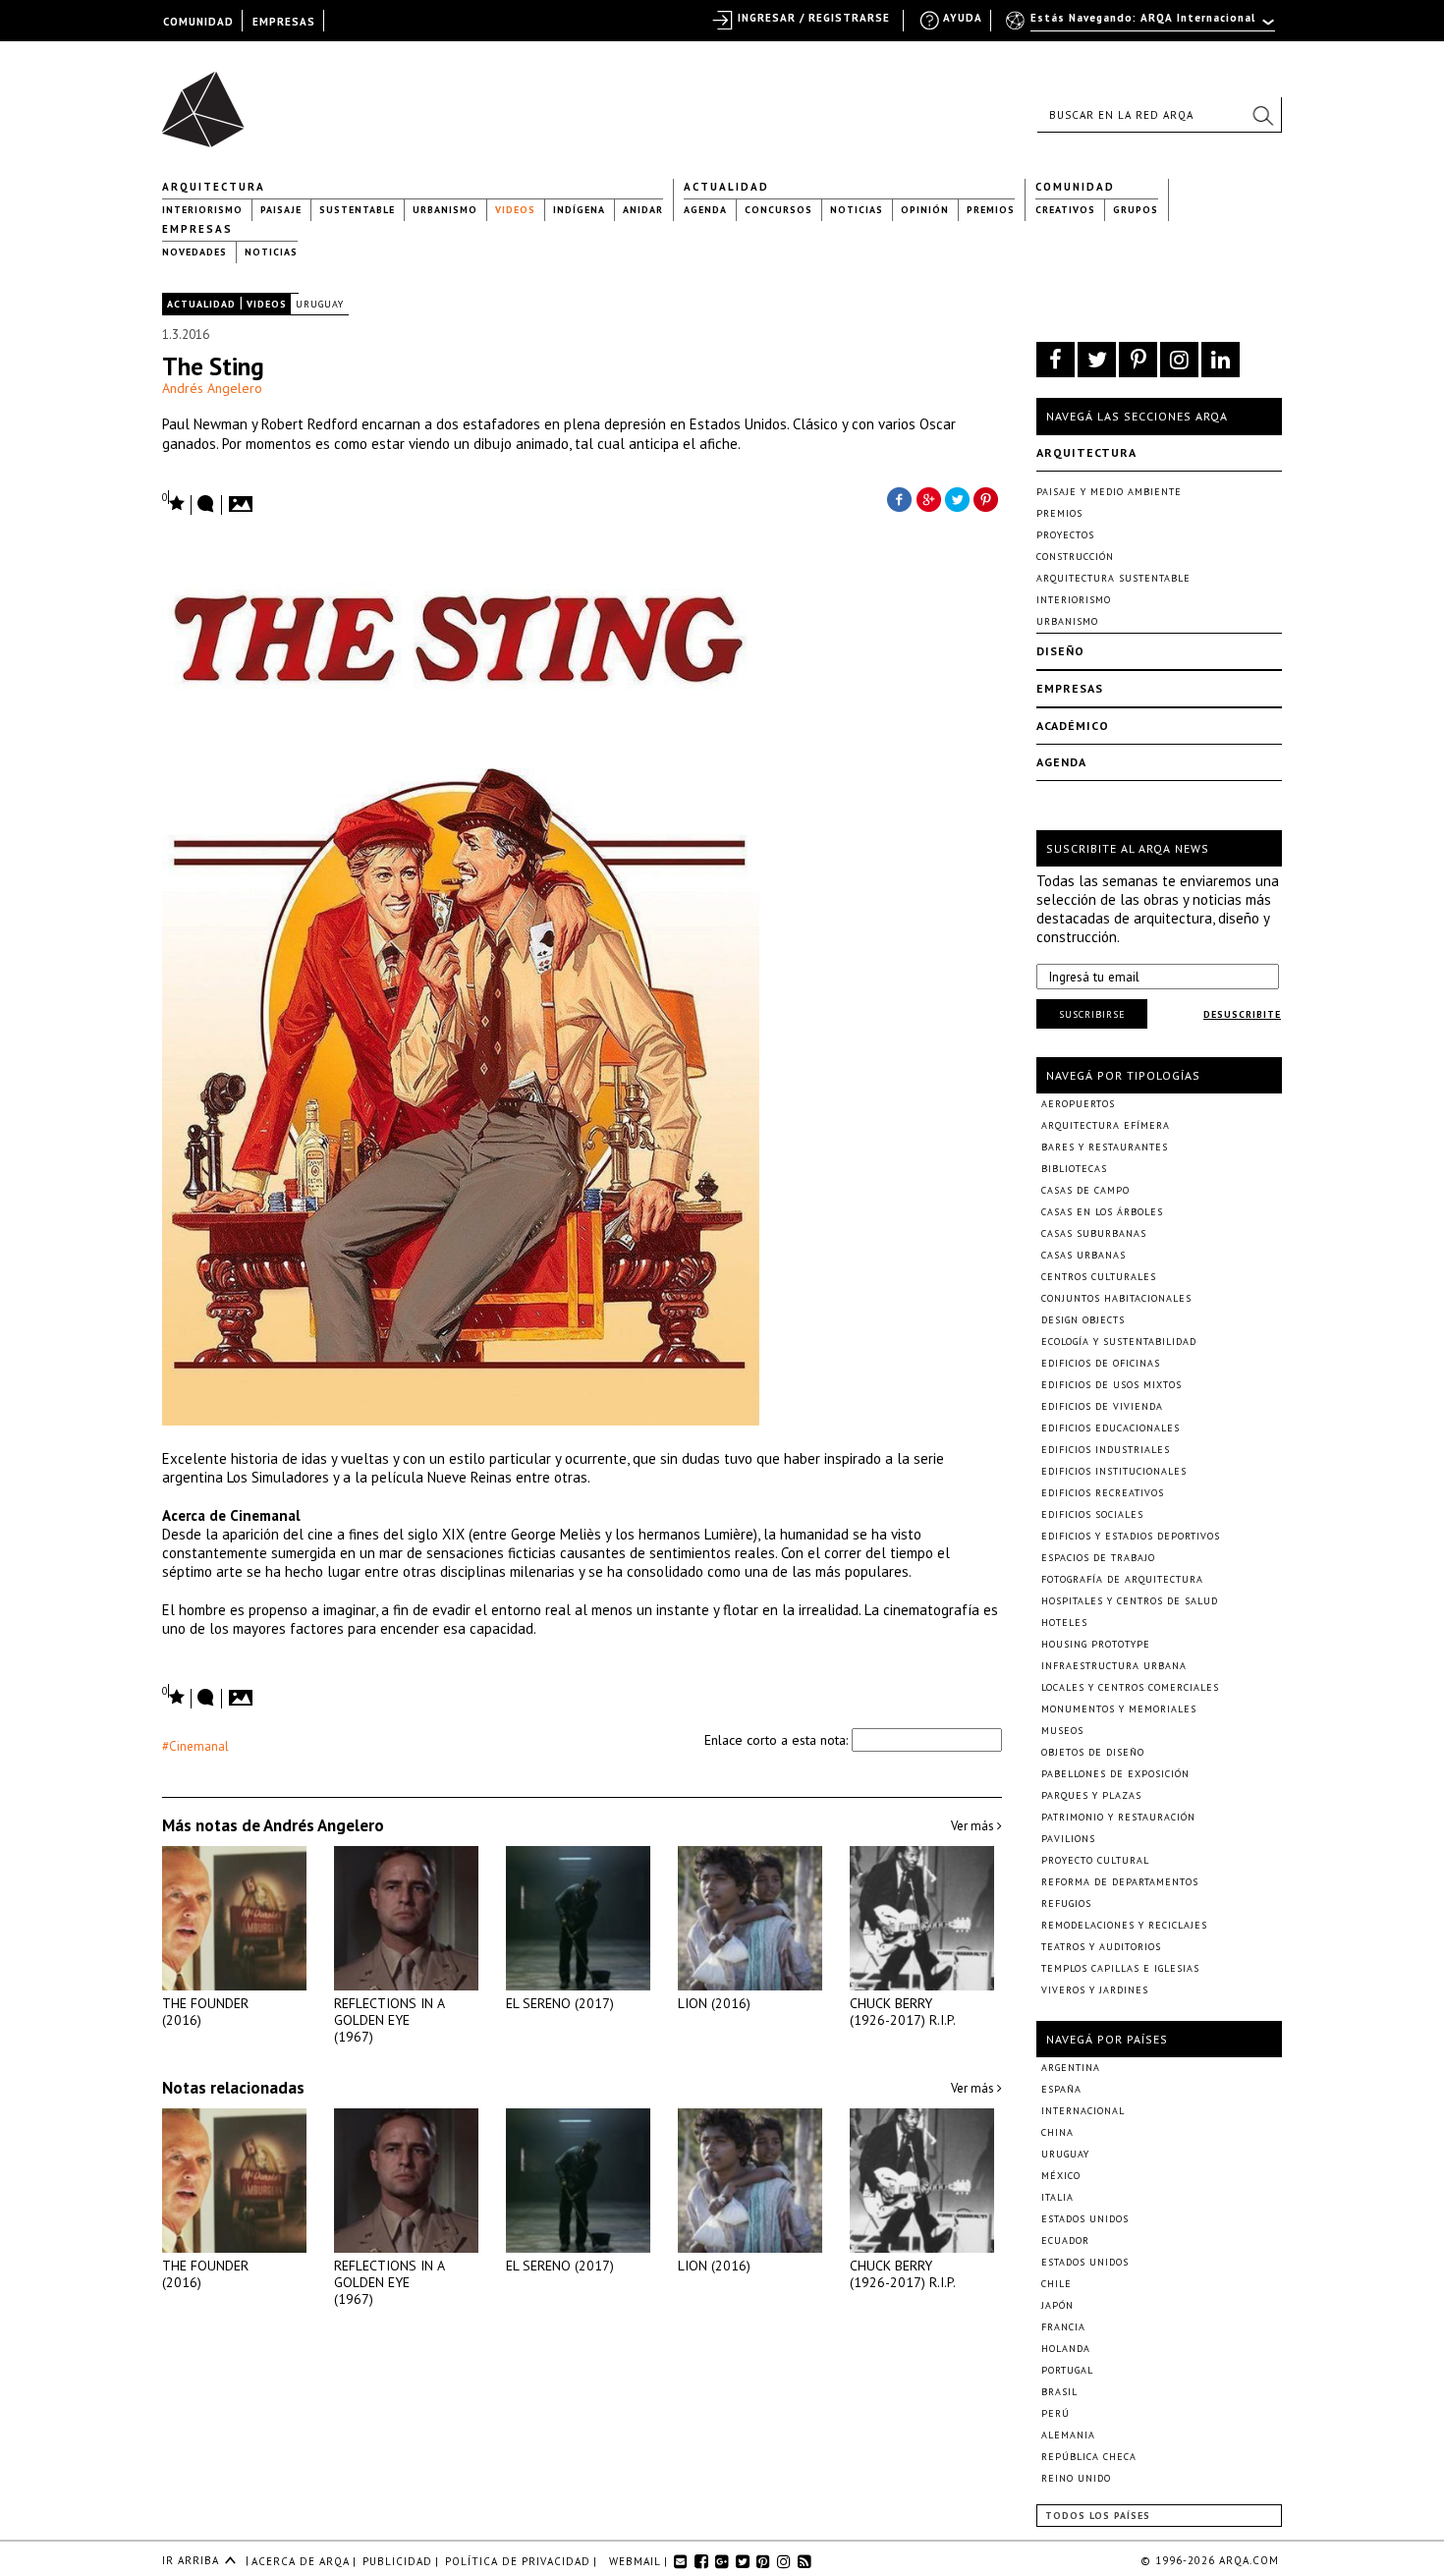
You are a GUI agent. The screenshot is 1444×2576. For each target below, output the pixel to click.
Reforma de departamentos (1120, 1882)
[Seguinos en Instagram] (1179, 360)
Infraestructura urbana (1114, 1666)
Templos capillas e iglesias (1120, 1968)
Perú (1055, 2413)
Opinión (925, 210)
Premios (991, 210)
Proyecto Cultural (1095, 1860)
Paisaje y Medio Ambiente (1109, 492)
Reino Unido (1076, 2478)
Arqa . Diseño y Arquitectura (209, 100)
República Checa (1089, 2457)
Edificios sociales (1092, 1514)
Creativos (1065, 210)
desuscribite (1242, 1014)
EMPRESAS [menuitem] (284, 22)
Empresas (197, 229)
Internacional (1083, 2111)
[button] (1262, 115)
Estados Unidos (1085, 2219)
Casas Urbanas (1083, 1255)
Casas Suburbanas (1094, 1233)
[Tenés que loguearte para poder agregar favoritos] (174, 502)
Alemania (1068, 2435)
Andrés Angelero (212, 388)
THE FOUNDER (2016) (205, 2012)
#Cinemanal (195, 1746)
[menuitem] (1142, 27)
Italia (1057, 2197)
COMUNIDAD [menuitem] (198, 22)
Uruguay (320, 304)
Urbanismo (445, 210)
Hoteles (1064, 1623)
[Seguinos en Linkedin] (1221, 360)
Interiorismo (202, 210)
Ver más (974, 1826)
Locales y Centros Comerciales (1130, 1687)
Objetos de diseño (1093, 1752)
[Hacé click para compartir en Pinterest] (987, 498)
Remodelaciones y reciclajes (1124, 1925)
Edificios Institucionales (1114, 1471)
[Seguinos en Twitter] (1097, 360)
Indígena (579, 210)
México (1061, 2176)
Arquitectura (214, 187)
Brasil (1059, 2392)
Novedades (194, 252)
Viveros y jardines (1095, 1990)
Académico (1073, 726)
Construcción (1075, 557)
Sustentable (357, 210)
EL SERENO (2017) (560, 2003)
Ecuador (1065, 2240)
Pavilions (1068, 1839)
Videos (515, 210)
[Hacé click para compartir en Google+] (928, 498)
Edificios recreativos (1103, 1493)
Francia (1063, 2327)
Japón (1057, 2305)
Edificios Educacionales (1111, 1428)
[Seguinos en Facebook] (1055, 360)
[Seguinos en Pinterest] (1138, 360)
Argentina (1071, 2068)
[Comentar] (206, 505)
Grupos (1136, 210)
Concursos (778, 210)
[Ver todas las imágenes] (244, 498)
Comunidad (1075, 187)
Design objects (1083, 1320)
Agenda (705, 210)
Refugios (1066, 1904)
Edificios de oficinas (1101, 1363)
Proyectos (1065, 535)
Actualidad (726, 187)
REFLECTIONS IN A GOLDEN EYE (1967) (389, 2020)
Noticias (857, 210)
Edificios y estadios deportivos (1131, 1536)
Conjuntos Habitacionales (1116, 1298)
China (1057, 2132)
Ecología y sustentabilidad (1119, 1342)
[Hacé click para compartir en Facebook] (899, 498)
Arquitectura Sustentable (1113, 578)
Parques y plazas (1091, 1795)
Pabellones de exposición (1115, 1774)
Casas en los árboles (1102, 1212)
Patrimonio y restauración (1118, 1817)
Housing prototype (1096, 1644)
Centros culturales (1099, 1277)
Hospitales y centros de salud (1130, 1601)
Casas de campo (1085, 1190)
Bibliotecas (1074, 1169)
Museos (1062, 1731)
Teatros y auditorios (1101, 1947)
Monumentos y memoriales (1119, 1709)
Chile (1056, 2284)
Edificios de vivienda (1102, 1406)
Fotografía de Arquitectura (1122, 1579)
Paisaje (281, 210)
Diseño (1060, 651)
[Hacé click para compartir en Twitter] (958, 498)
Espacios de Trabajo (1098, 1558)
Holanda (1066, 2349)
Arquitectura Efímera (1106, 1125)
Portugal (1067, 2370)
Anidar (643, 210)
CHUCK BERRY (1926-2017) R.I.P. (903, 2012)
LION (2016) (714, 2003)
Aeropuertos (1078, 1104)
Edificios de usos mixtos (1111, 1385)
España (1061, 2089)
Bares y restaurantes (1105, 1147)
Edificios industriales (1106, 1450)
